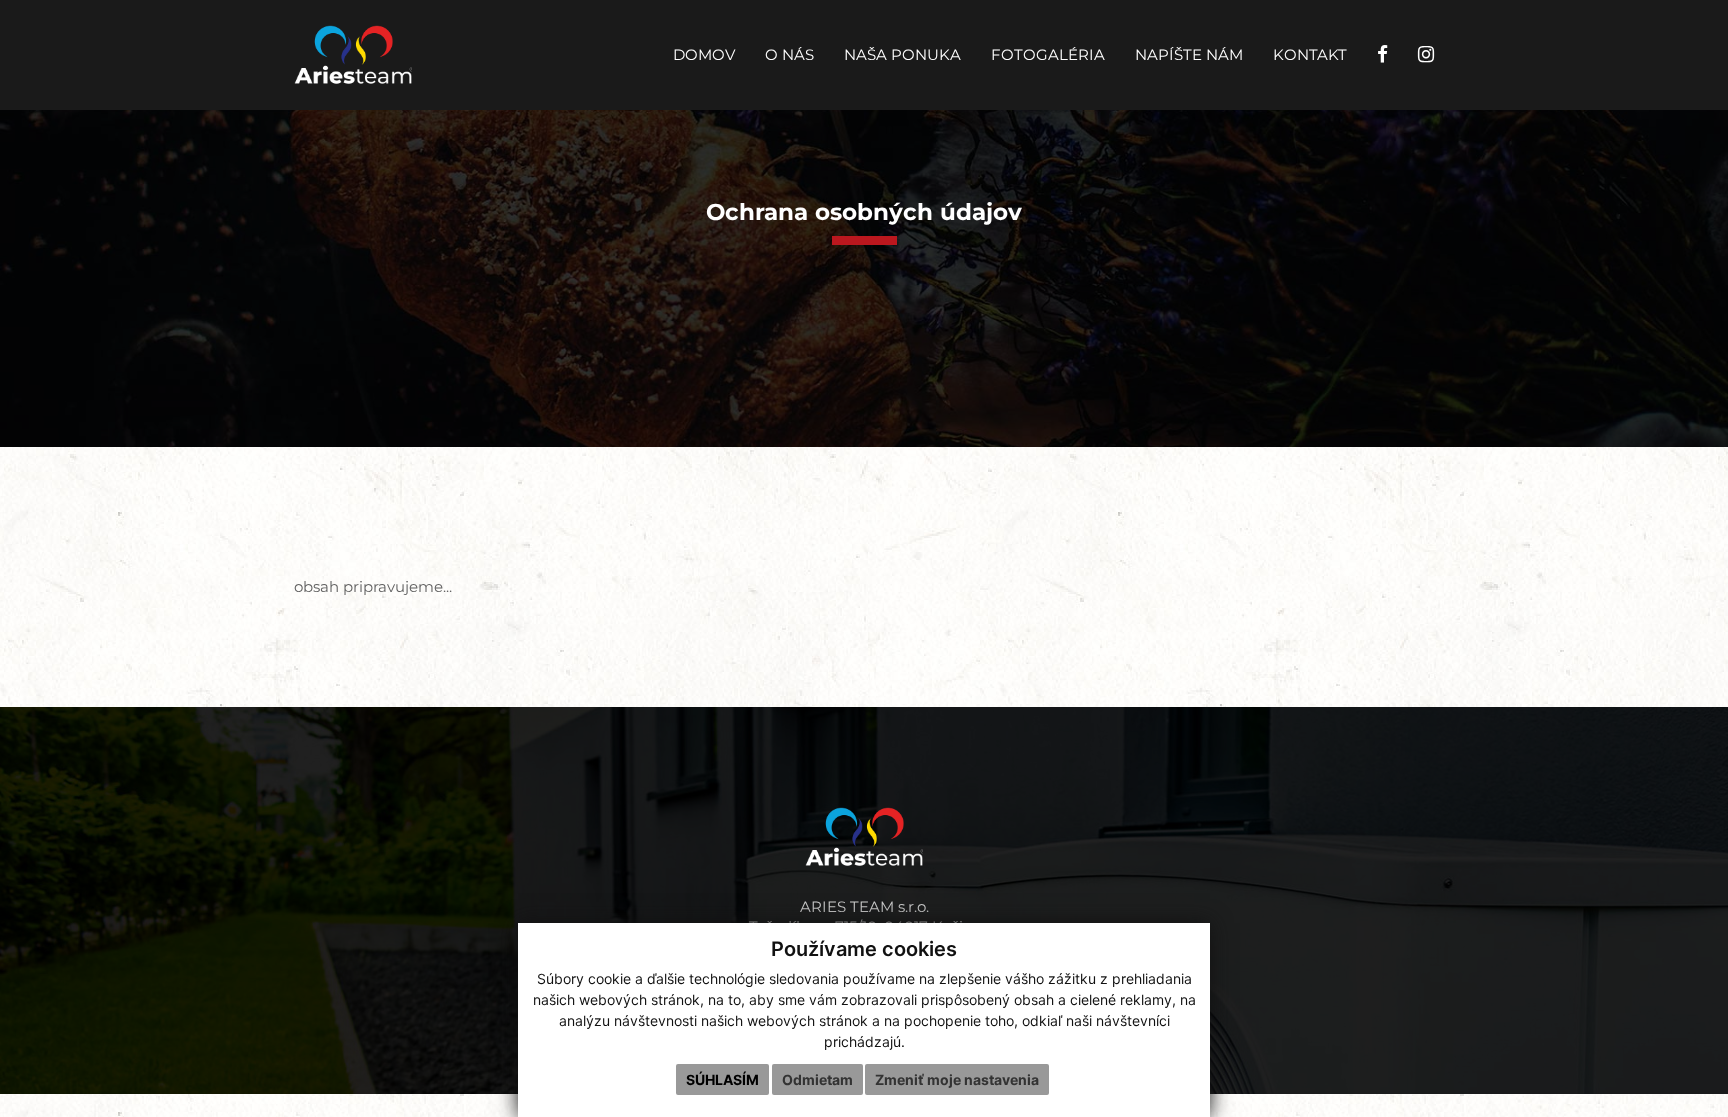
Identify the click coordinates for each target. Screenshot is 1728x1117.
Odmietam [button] (817, 1079)
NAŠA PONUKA (902, 55)
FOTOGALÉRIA (1048, 55)
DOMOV (704, 55)
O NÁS (789, 55)
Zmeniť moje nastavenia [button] (957, 1079)
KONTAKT (1310, 55)
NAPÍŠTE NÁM (1189, 55)
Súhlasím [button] (722, 1079)
